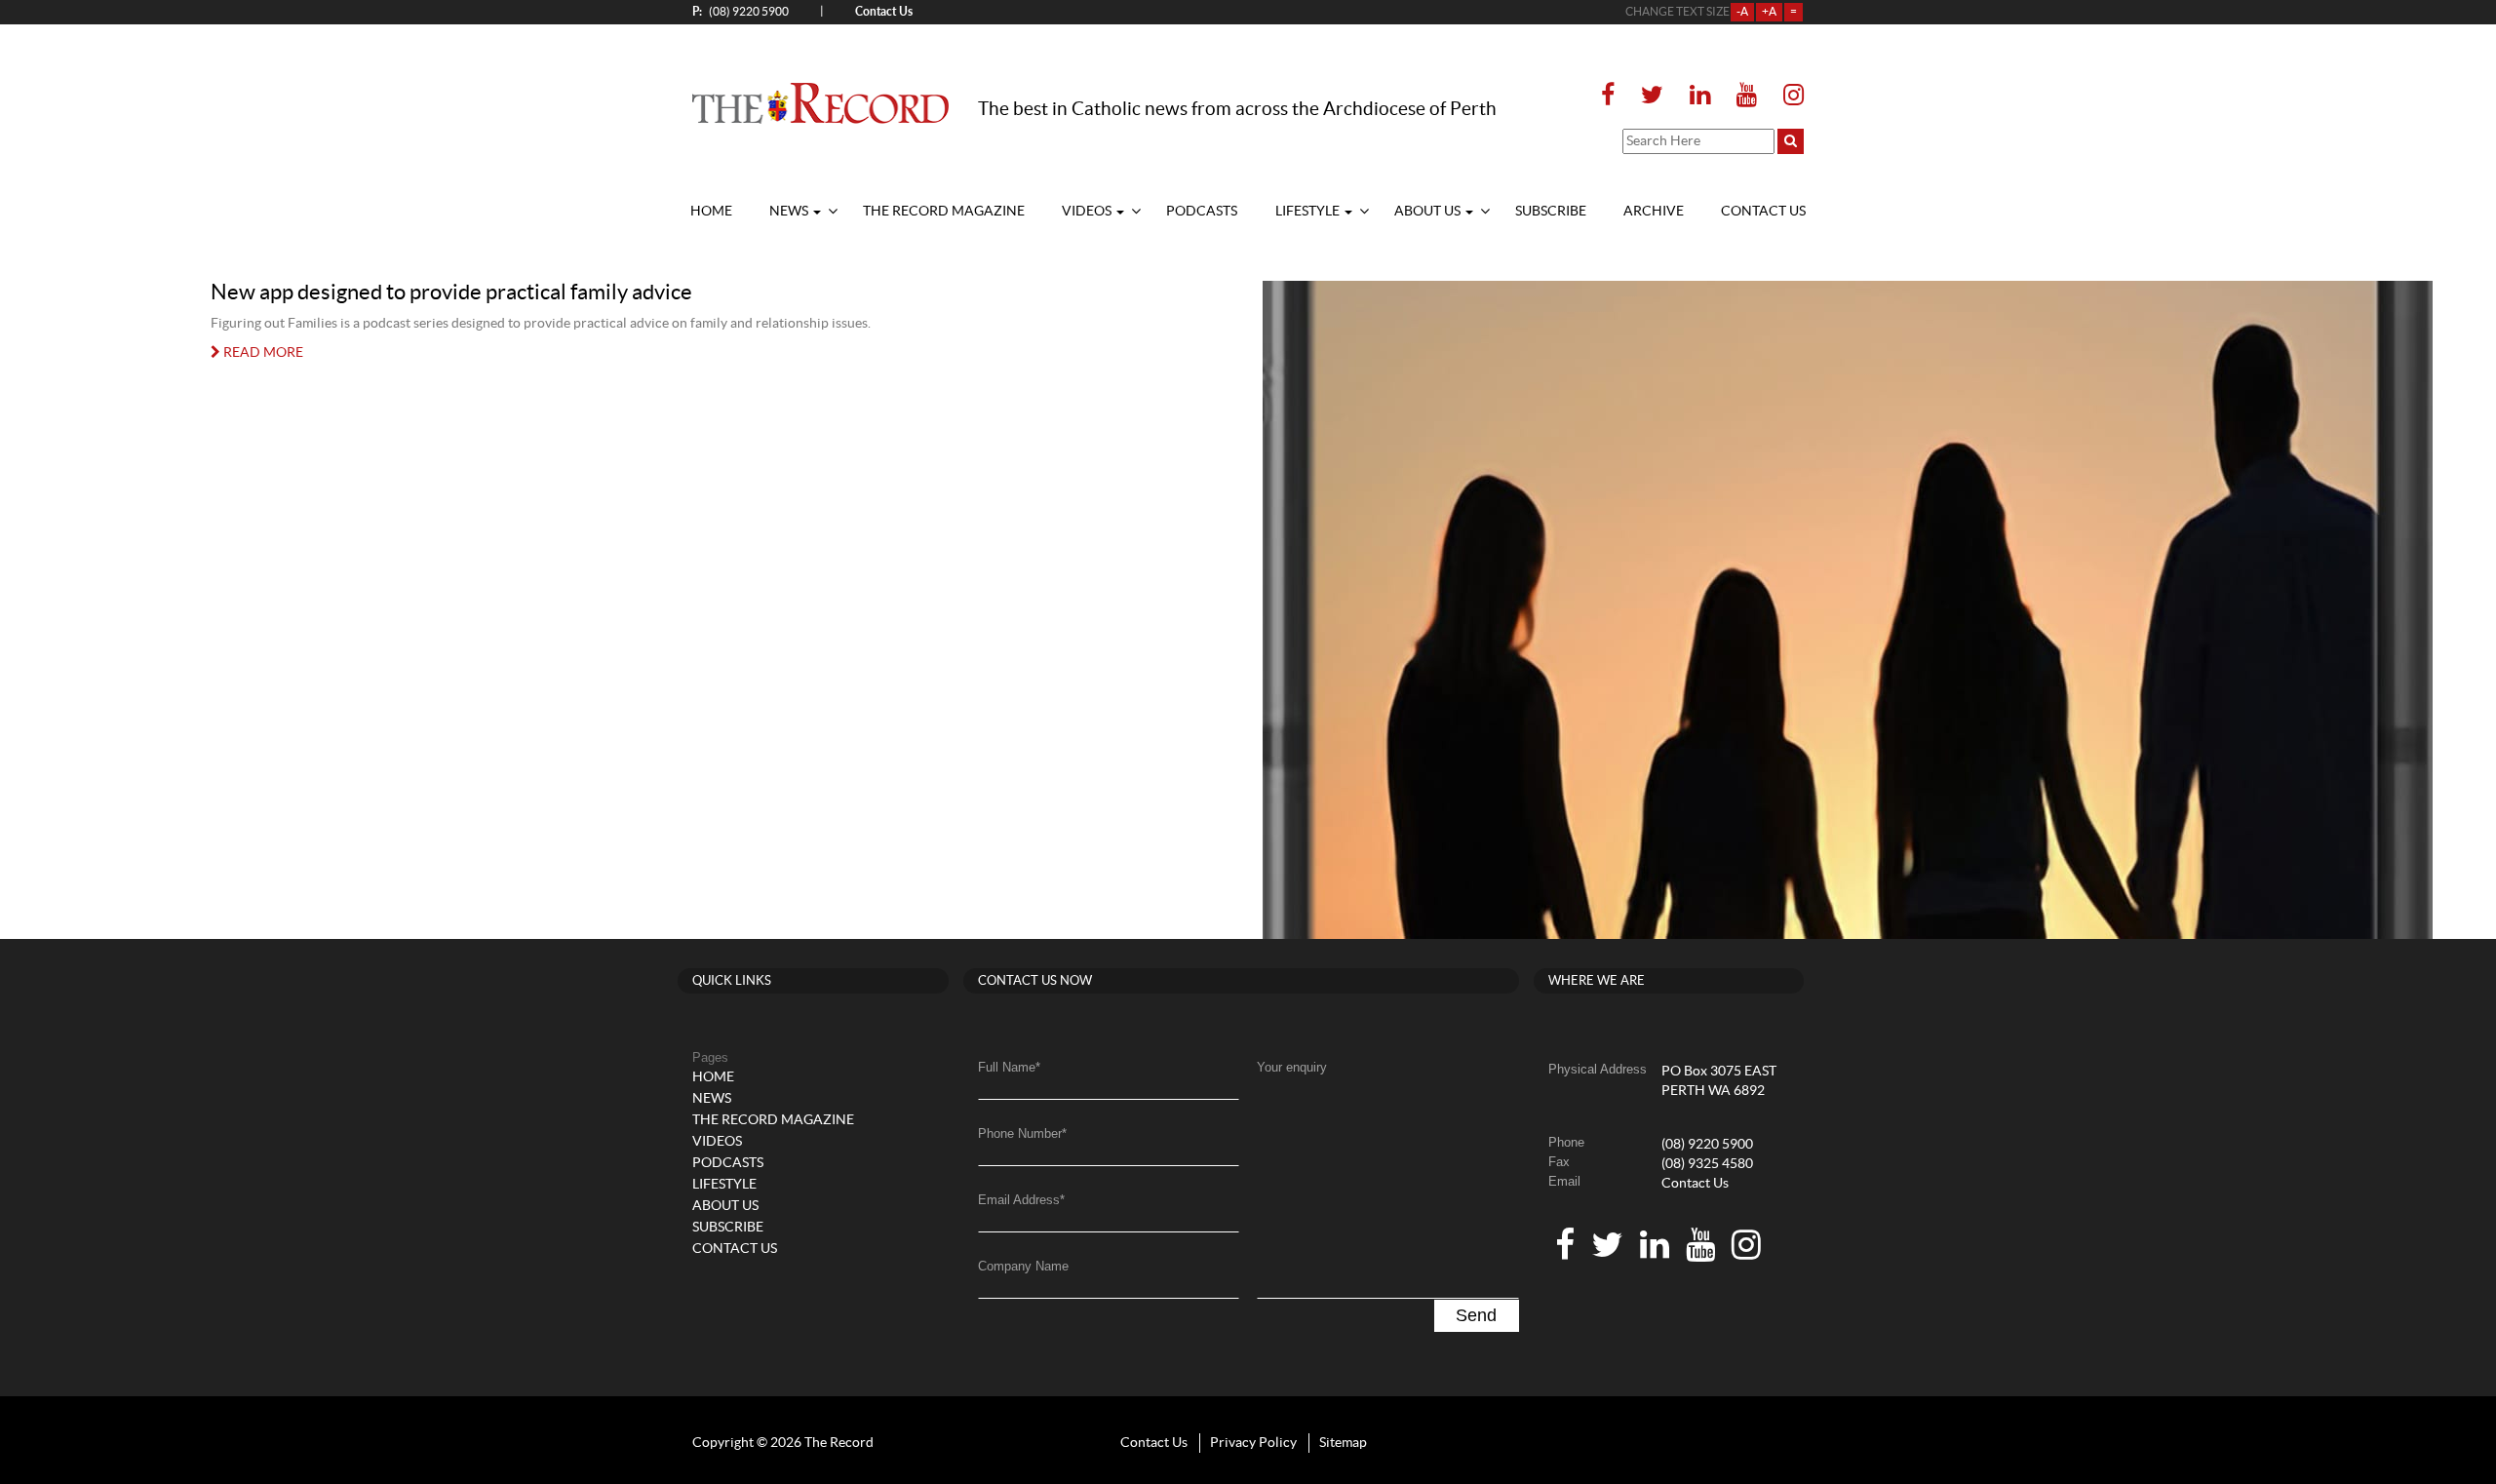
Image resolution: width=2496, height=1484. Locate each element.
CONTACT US (1763, 212)
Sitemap (1343, 1443)
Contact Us (1695, 1184)
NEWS (790, 212)
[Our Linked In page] (1700, 96)
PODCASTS (1202, 212)
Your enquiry (1292, 1067)
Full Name (1009, 1067)
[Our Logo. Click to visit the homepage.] (820, 102)
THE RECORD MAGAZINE (944, 212)
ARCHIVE (1654, 212)
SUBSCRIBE (1551, 212)
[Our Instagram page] (1788, 96)
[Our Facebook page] (1614, 96)
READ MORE (262, 353)
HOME (711, 212)
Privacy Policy (1253, 1443)
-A (1742, 12)
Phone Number (1022, 1133)
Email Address (1021, 1200)
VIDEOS (1088, 212)
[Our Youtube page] (1747, 96)
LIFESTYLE (1309, 212)
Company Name (1023, 1266)
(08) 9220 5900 (741, 11)
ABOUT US (1429, 212)
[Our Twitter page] (1652, 96)
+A (1769, 12)
